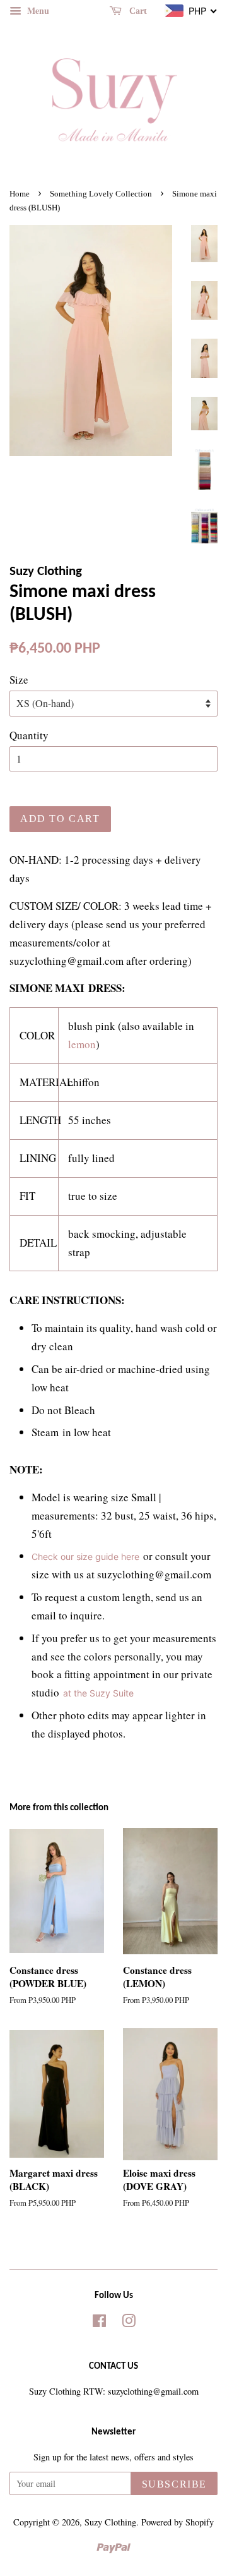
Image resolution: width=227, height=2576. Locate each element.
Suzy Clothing (110, 2522)
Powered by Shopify (178, 2522)
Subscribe (174, 2484)
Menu (37, 10)
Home (20, 194)
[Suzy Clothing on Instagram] (129, 2323)
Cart (137, 11)
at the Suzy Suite (98, 1693)
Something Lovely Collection (101, 194)
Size (19, 680)
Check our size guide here (85, 1557)
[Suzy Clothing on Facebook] (99, 2323)
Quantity (29, 735)
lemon (82, 1044)
